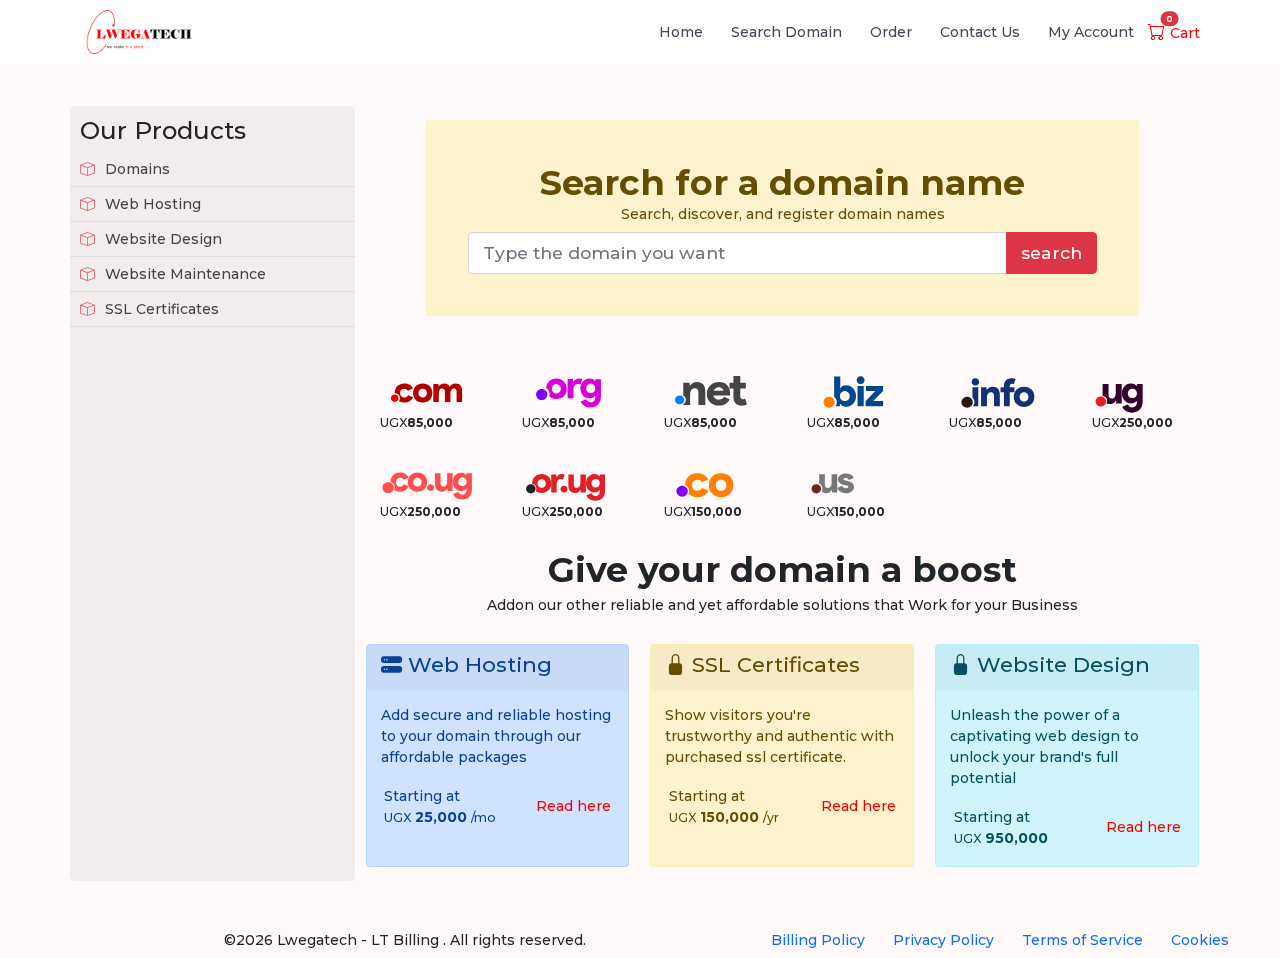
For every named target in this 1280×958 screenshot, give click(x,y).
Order (891, 32)
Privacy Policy (943, 940)
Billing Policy (818, 940)
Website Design (161, 239)
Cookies (1200, 940)
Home (681, 32)
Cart (1183, 33)
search (1051, 252)
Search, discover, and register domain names (782, 192)
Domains (135, 169)
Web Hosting (151, 204)
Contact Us (980, 32)
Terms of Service (1082, 940)
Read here (573, 806)
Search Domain (786, 32)
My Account (1091, 32)
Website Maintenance (183, 274)
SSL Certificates (160, 309)
